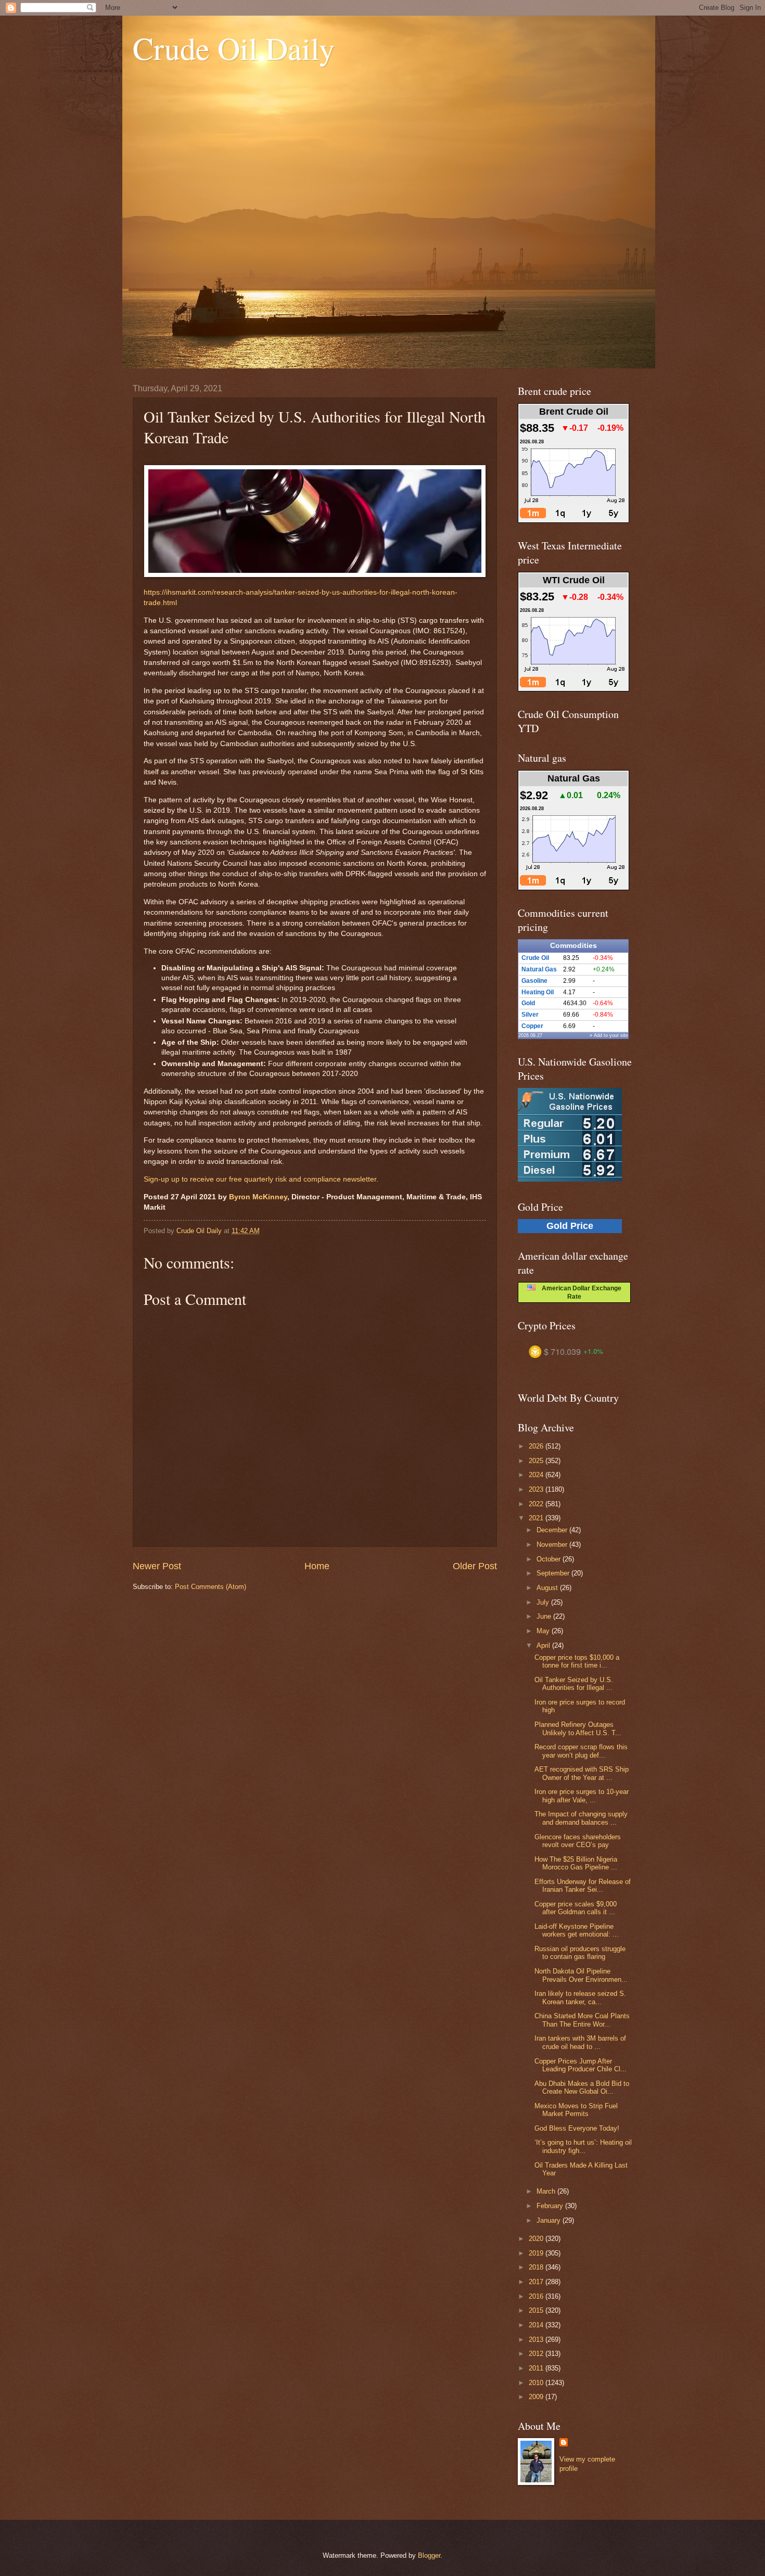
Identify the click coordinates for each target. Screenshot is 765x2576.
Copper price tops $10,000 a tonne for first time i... (577, 1661)
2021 (537, 1518)
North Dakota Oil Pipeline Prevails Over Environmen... (581, 1975)
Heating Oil (538, 992)
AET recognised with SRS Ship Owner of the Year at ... (582, 1773)
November (553, 1545)
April (544, 1645)
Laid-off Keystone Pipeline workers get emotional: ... (577, 1930)
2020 (537, 2239)
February (551, 2206)
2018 (537, 2267)
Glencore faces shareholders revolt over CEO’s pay (578, 1841)
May (544, 1631)
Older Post (475, 1566)
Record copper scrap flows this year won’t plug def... (581, 1751)
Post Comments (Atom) (211, 1587)
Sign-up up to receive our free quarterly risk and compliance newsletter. (261, 1179)
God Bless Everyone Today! (577, 2128)
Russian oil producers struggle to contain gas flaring (580, 1953)
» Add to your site (609, 1035)
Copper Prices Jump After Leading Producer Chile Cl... (581, 2065)
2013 (537, 2340)
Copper (532, 1026)
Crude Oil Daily (234, 48)
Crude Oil (535, 958)
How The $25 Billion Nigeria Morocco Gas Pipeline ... (576, 1863)
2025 (537, 1461)
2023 (537, 1489)
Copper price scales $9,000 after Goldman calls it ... (576, 1908)
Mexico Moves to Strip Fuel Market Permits (576, 2110)
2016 (537, 2296)
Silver (530, 1015)
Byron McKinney (258, 1197)
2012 (537, 2354)
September (554, 1573)
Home (317, 1566)
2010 (537, 2383)
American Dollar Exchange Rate (578, 1292)
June (545, 1616)
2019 (537, 2253)
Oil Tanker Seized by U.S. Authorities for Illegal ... (574, 1684)
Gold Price (570, 1226)
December (553, 1530)
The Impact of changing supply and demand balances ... (581, 1818)
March (547, 2191)
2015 (537, 2310)
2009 (537, 2397)
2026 (537, 1446)
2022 (537, 1504)
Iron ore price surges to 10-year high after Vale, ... (582, 1796)
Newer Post (157, 1566)
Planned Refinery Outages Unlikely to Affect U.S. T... (578, 1728)
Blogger (429, 2555)
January (550, 2220)
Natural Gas (539, 969)
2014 (537, 2325)
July (544, 1602)
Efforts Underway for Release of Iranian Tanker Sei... (583, 1886)
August (548, 1588)
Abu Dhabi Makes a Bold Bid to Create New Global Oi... (582, 2087)
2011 (537, 2368)
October (550, 1559)
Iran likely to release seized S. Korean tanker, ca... (580, 1997)
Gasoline (534, 981)
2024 (537, 1475)
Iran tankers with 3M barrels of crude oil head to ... (580, 2042)
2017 (537, 2282)
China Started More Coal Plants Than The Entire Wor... (582, 2020)
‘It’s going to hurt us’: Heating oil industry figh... (583, 2146)
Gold (528, 1003)
